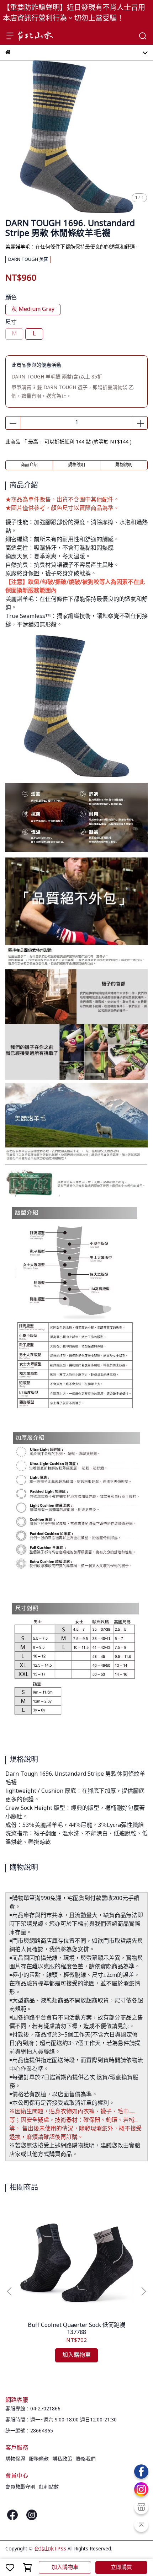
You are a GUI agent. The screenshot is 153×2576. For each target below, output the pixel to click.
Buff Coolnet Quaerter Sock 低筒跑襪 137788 (76, 2329)
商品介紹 (29, 465)
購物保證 (15, 2459)
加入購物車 (65, 2567)
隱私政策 (62, 2459)
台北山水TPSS (50, 2549)
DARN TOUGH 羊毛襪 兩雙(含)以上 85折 (57, 377)
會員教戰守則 (20, 2487)
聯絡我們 (86, 2459)
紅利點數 (49, 2487)
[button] (143, 2291)
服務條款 (39, 2459)
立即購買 (121, 2567)
